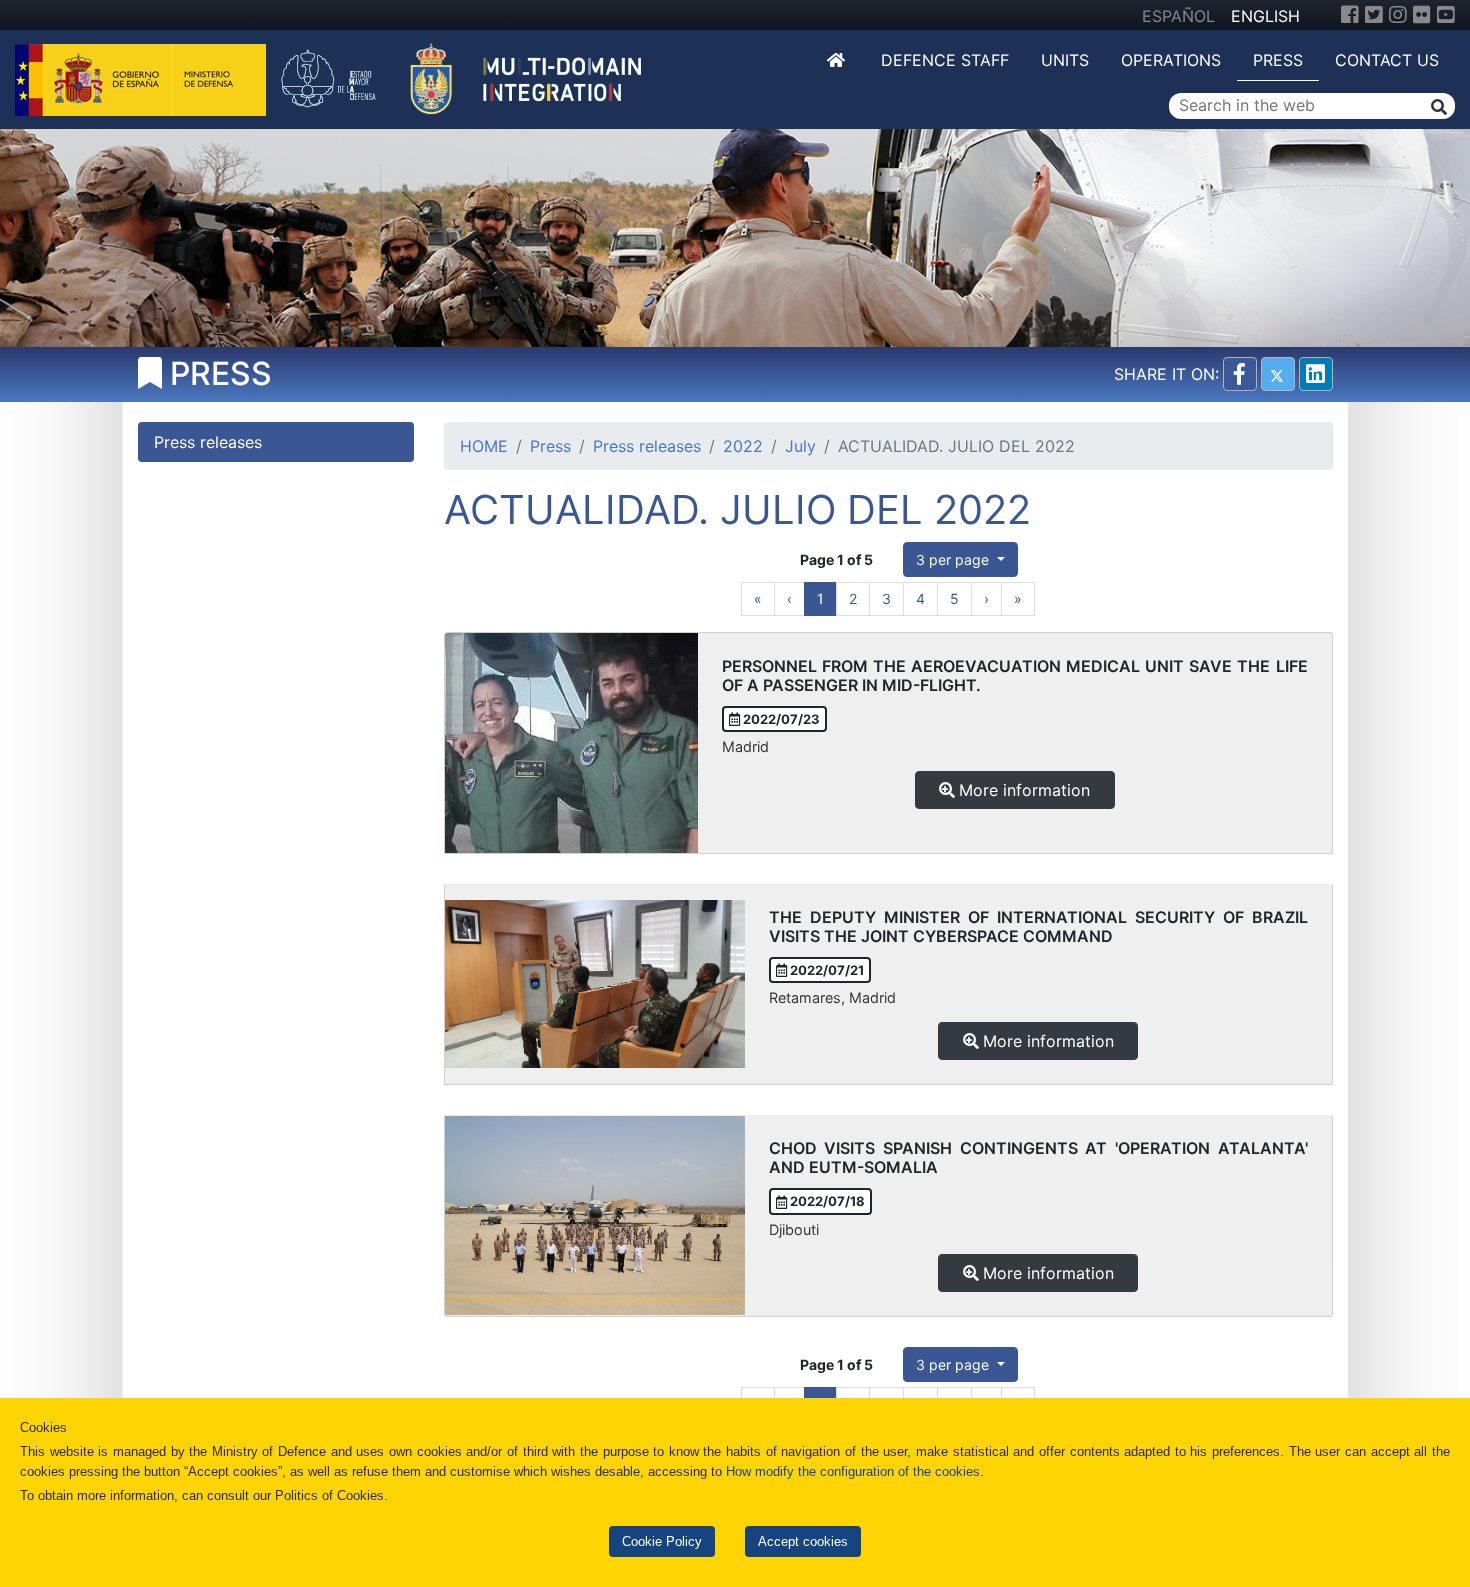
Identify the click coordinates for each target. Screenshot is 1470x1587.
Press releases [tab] (208, 442)
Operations (1171, 60)
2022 (743, 446)
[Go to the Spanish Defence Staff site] (472, 78)
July (800, 446)
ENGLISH (1265, 16)
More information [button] (1024, 790)
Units (1065, 60)
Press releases (647, 446)
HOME (484, 446)
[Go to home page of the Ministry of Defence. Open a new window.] (143, 78)
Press (1278, 60)
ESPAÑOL (1178, 16)
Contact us (1387, 60)
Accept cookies (803, 1541)
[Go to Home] (838, 60)
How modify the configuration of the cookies (853, 1471)
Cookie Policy (662, 1541)
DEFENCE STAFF (945, 60)
